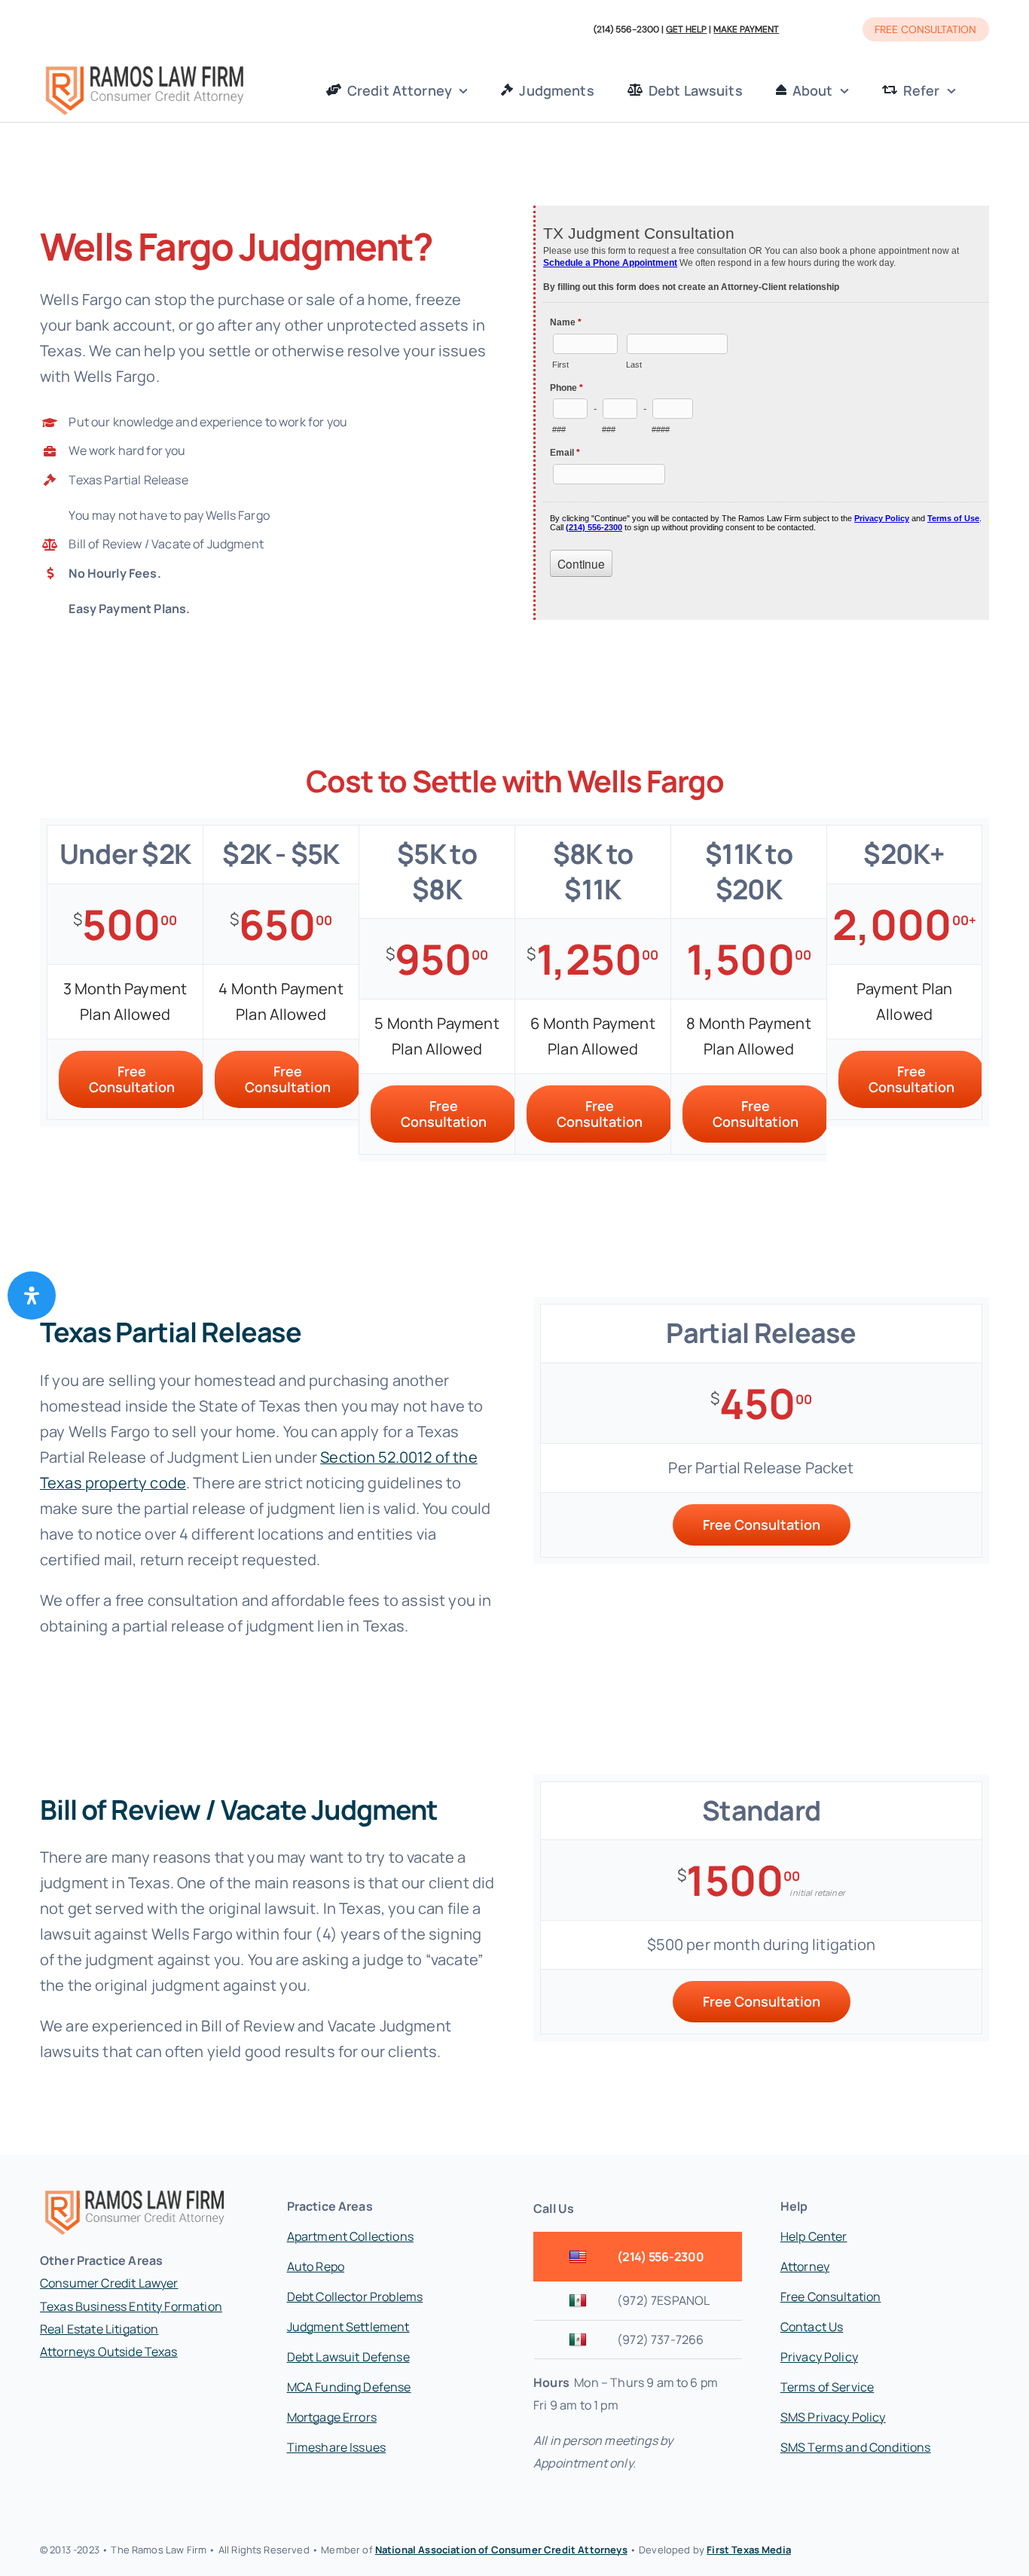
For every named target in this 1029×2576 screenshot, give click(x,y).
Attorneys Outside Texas (109, 2352)
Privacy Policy (819, 2357)
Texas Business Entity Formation (131, 2306)
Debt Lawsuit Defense (348, 2357)
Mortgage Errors (332, 2417)
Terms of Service (827, 2387)
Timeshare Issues (337, 2447)
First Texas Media (749, 2550)
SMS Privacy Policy (833, 2417)
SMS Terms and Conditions (856, 2447)
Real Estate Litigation (99, 2329)
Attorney (805, 2266)
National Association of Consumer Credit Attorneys (501, 2550)
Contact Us (812, 2327)
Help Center (814, 2236)
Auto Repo (316, 2266)
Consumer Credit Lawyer (109, 2283)
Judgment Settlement (348, 2327)
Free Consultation (831, 2297)
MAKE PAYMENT (746, 29)
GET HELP (686, 29)
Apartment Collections (350, 2236)
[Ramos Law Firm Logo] (144, 67)
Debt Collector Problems (355, 2297)
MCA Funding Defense (349, 2387)
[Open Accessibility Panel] (32, 1296)
